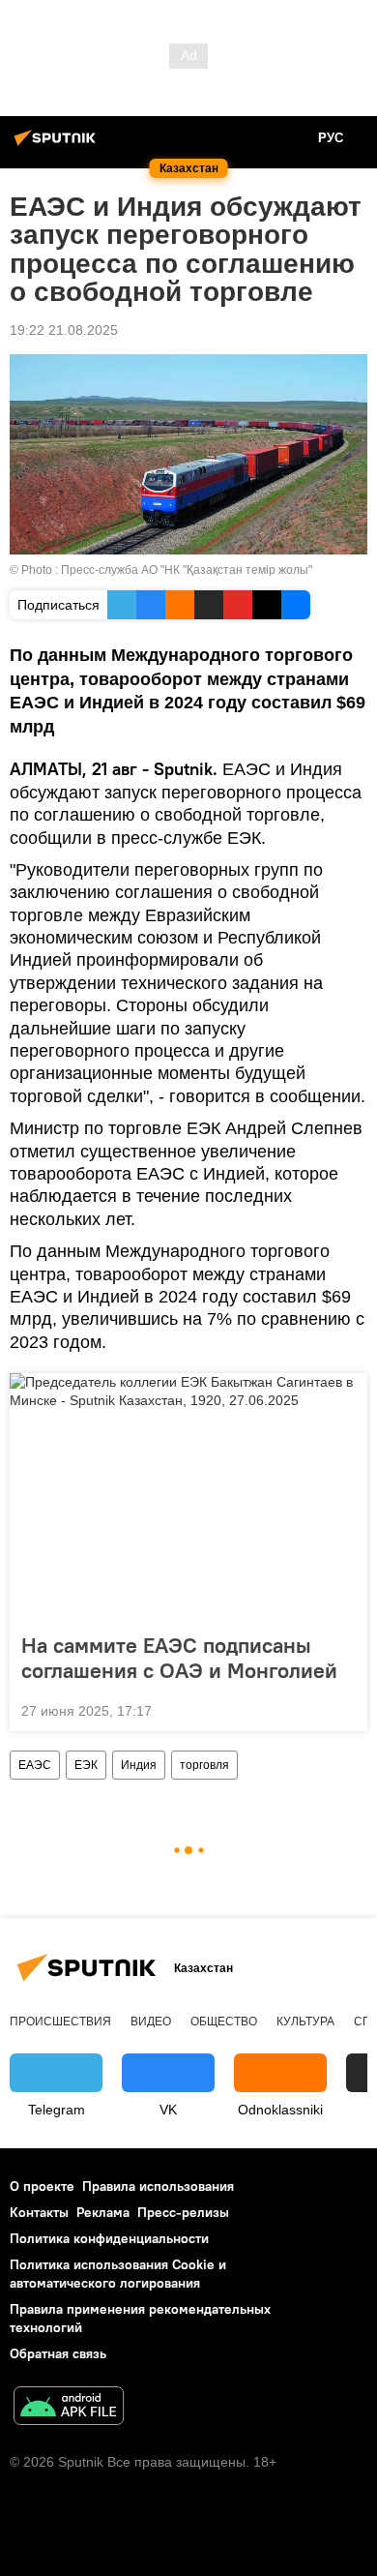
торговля (204, 1765)
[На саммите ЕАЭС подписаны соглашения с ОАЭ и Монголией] (188, 1497)
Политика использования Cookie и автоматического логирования (118, 2274)
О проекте (42, 2186)
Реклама (103, 2212)
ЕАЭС (35, 1765)
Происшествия (60, 2022)
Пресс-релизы (183, 2212)
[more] (345, 1709)
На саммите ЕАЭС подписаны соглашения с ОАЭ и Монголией (179, 1658)
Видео (151, 2022)
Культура (305, 2022)
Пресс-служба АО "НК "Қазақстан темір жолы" (187, 570)
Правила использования (158, 2186)
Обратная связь (58, 2353)
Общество (224, 2022)
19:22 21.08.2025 (64, 330)
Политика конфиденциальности (109, 2238)
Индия (139, 1765)
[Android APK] (69, 2408)
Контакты (39, 2212)
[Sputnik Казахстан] (58, 145)
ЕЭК (86, 1765)
